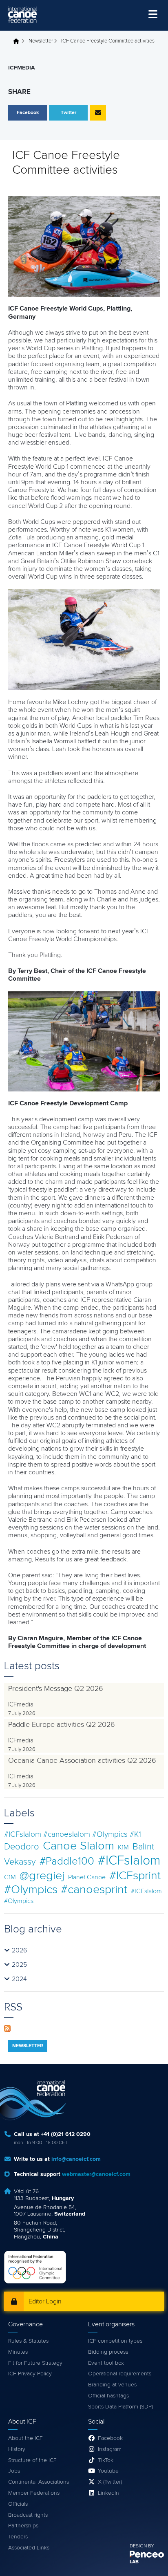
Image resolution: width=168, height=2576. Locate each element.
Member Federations (34, 2493)
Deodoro (22, 1847)
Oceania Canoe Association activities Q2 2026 (82, 1761)
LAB (134, 2562)
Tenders (18, 2537)
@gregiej (42, 1876)
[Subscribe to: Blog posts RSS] (7, 2028)
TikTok (106, 2460)
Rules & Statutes (28, 2341)
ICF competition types (115, 2341)
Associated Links (29, 2548)
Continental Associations (39, 2482)
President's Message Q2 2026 (56, 1689)
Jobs (14, 2471)
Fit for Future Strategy (35, 2363)
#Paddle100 (67, 1862)
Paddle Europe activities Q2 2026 (62, 1725)
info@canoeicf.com (76, 2159)
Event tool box (106, 2363)
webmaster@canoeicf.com (96, 2174)
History (17, 2449)
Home (18, 41)
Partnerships (23, 2526)
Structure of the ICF (32, 2460)
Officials (18, 2504)
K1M (123, 1847)
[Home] (22, 15)
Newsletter (41, 41)
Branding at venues (112, 2385)
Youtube (108, 2471)
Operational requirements (120, 2374)
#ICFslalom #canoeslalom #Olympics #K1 (73, 1835)
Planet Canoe (87, 1877)
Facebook (110, 2438)
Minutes (18, 2352)
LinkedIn (108, 2493)
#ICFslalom (129, 1861)
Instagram (110, 2449)
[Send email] (98, 113)
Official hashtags (108, 2396)
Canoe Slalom (78, 1846)
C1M (10, 1877)
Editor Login (45, 2301)
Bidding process (108, 2352)
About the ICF (25, 2438)
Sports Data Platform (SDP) (120, 2407)
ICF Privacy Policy (30, 2374)
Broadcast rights (28, 2515)
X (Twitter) (110, 2482)
